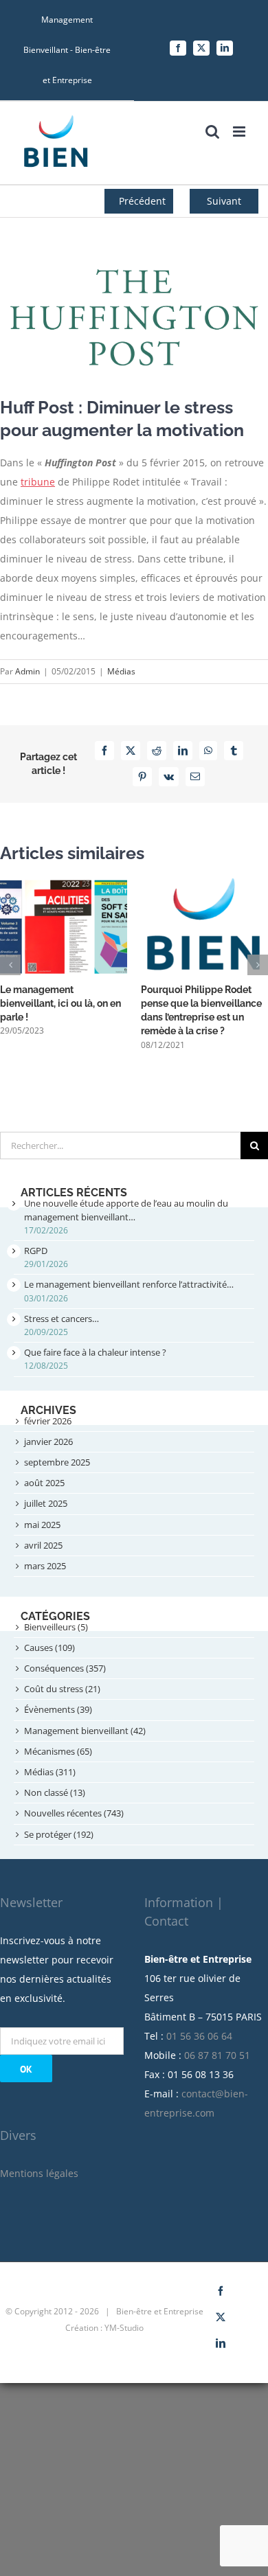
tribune (38, 482)
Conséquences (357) (65, 1668)
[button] (10, 965)
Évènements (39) (58, 1709)
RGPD (36, 1251)
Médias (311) (50, 1772)
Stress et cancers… (62, 1319)
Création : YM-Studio (104, 2328)
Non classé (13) (55, 1792)
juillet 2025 (46, 1503)
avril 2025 (43, 1545)
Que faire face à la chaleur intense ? (95, 1352)
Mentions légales (39, 2173)
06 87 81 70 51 (217, 2055)
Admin (27, 671)
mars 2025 (45, 1566)
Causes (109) (49, 1648)
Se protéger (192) (59, 1834)
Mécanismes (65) (58, 1751)
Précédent (142, 201)
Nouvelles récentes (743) (74, 1813)
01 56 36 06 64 (199, 2036)
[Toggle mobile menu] (240, 132)
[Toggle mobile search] (212, 132)
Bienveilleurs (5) (56, 1627)
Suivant (224, 201)
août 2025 (44, 1483)
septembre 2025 (57, 1462)
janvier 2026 (48, 1441)
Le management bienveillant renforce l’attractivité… (129, 1284)
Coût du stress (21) (62, 1689)
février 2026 (48, 1421)
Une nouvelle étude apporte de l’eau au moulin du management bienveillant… (126, 1210)
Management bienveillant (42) (85, 1731)
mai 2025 (42, 1525)
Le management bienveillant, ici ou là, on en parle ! (60, 1003)
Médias (121, 671)
